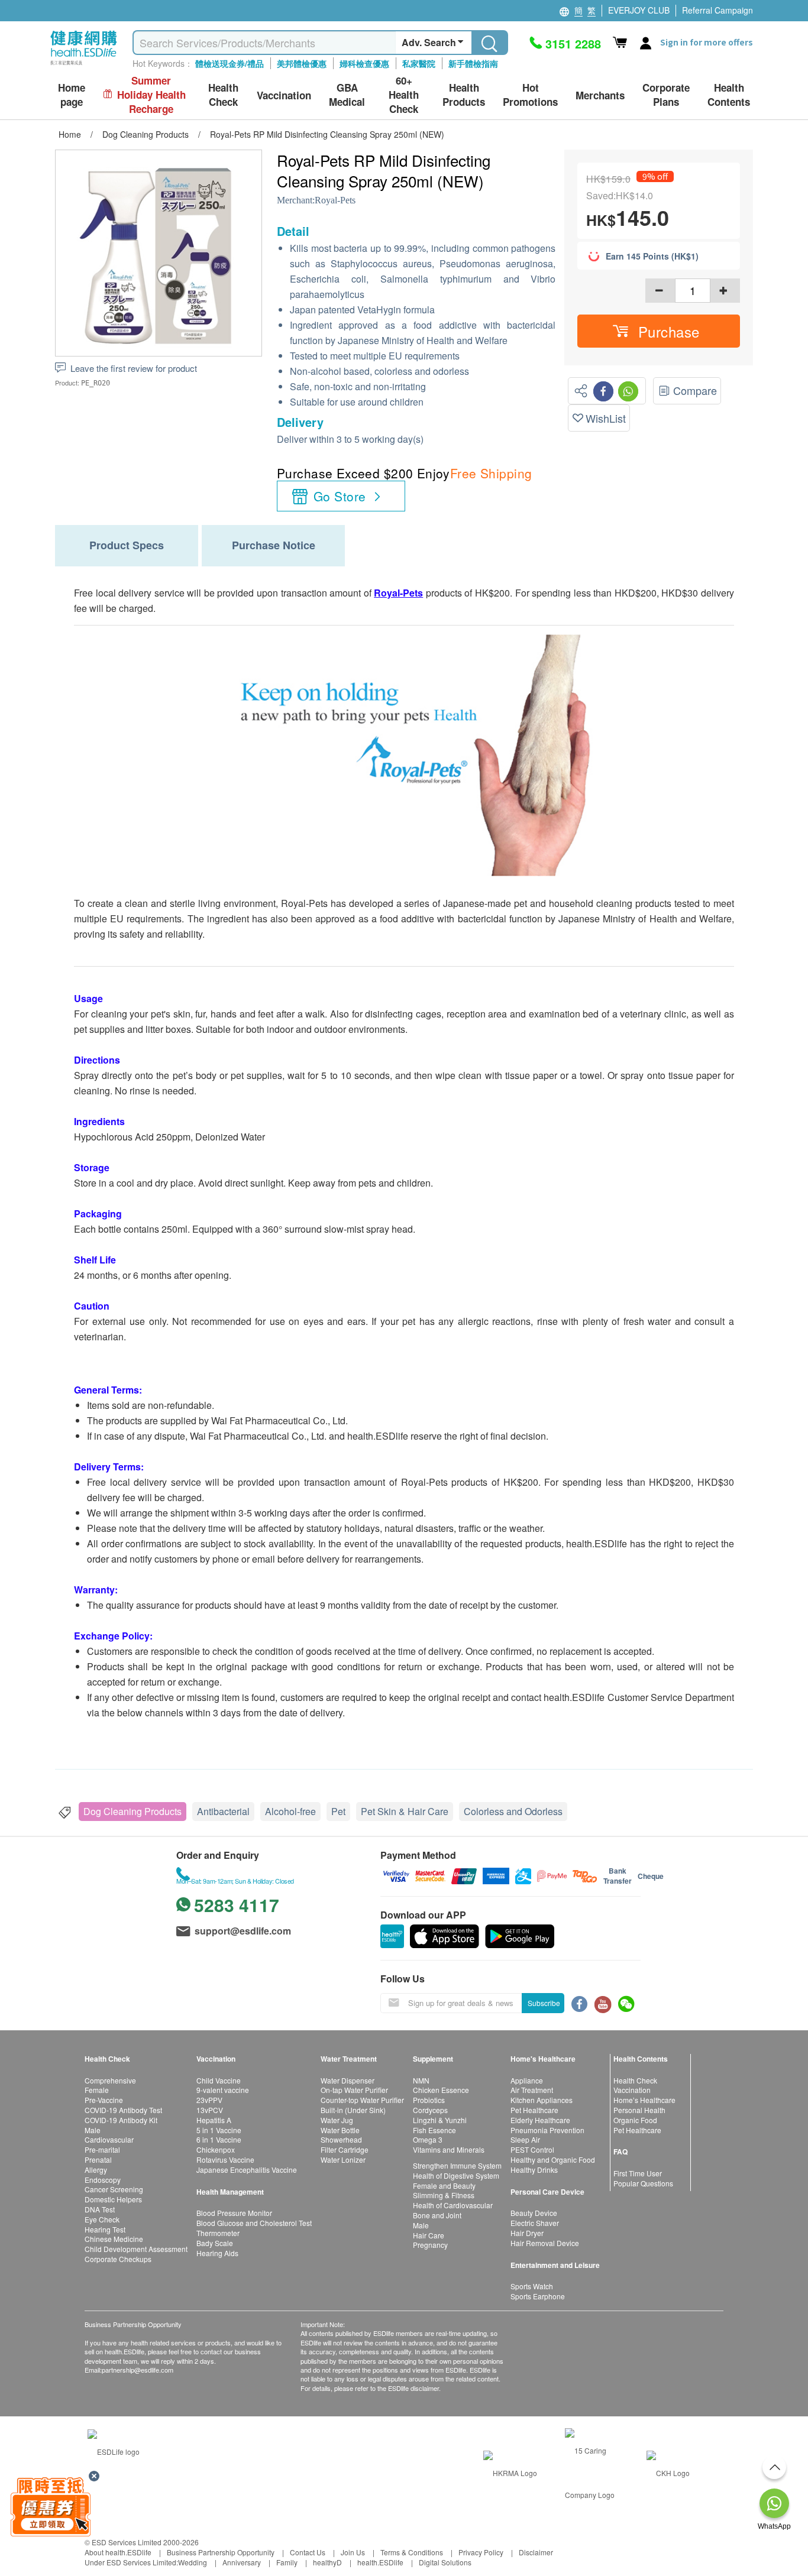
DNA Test (100, 2209)
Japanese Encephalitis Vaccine (247, 2170)
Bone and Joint (437, 2215)
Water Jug (337, 2120)
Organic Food (635, 2120)
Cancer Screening (114, 2189)
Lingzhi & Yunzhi (440, 2120)
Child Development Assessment (136, 2249)
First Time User (638, 2173)
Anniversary (242, 2562)
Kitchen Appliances (542, 2100)
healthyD (327, 2562)
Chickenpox (216, 2149)
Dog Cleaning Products (132, 1811)
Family (287, 2562)
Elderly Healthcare (540, 2120)
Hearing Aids (217, 2253)
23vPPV (209, 2100)
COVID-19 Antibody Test (123, 2110)
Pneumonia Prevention (547, 2130)
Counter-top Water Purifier (362, 2100)
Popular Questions (643, 2183)
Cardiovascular (109, 2139)
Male (93, 2130)
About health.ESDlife (118, 2552)
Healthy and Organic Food (553, 2159)
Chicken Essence (441, 2090)
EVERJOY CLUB (639, 10)
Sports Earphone (538, 2296)
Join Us (353, 2552)
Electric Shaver (535, 2223)
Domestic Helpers (113, 2199)
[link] (114, 2450)
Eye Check (102, 2219)
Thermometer (218, 2233)
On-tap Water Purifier (354, 2090)
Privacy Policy (481, 2552)
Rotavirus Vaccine (225, 2159)
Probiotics (429, 2100)
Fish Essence (434, 2130)
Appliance (527, 2080)
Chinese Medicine (114, 2239)
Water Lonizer (343, 2159)
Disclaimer (536, 2552)
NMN (421, 2080)
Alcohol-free (290, 1811)
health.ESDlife (380, 2562)
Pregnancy (430, 2245)
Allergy (96, 2170)
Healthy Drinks (534, 2170)
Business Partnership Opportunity (221, 2552)
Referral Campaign (717, 10)
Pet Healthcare (534, 2110)
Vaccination (632, 2090)
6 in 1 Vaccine (219, 2139)
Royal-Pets (335, 200)
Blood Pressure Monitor (234, 2213)
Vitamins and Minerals (449, 2149)
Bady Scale (215, 2243)
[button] (659, 331)
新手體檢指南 (473, 63)
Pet (338, 1811)
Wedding (193, 2562)
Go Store (340, 496)
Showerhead (341, 2139)
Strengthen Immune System (457, 2165)
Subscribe (544, 2003)
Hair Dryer (527, 2233)
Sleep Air (525, 2139)
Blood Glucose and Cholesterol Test (254, 2223)
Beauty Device (534, 2213)
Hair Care (429, 2235)
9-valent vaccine (223, 2090)
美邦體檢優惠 (302, 63)
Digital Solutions (445, 2562)
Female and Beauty (444, 2185)
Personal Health (639, 2110)
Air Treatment (532, 2090)
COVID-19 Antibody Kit (121, 2120)
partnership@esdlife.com (138, 2370)
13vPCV (210, 2110)
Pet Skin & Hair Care (405, 1811)
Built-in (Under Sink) (353, 2110)
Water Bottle (340, 2130)
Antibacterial (223, 1811)
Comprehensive (110, 2080)
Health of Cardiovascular (453, 2205)
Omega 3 (428, 2139)
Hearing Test (105, 2229)
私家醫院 (419, 63)
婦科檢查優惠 (364, 63)
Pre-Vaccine (104, 2100)
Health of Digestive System (456, 2175)
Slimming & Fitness (444, 2195)
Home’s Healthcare (644, 2100)
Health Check (635, 2080)
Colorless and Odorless (513, 1811)
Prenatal (98, 2159)
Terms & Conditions (412, 2552)
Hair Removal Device (545, 2243)
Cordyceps (430, 2110)
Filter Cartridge (345, 2149)
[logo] (84, 65)
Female (97, 2090)
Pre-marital (102, 2149)
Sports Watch (532, 2286)
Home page (72, 95)
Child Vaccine (219, 2080)
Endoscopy (103, 2180)
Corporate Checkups (118, 2259)
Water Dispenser (348, 2080)
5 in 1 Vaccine (219, 2130)
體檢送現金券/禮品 (230, 63)
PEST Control (532, 2149)
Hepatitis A (214, 2120)
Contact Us (308, 2552)
